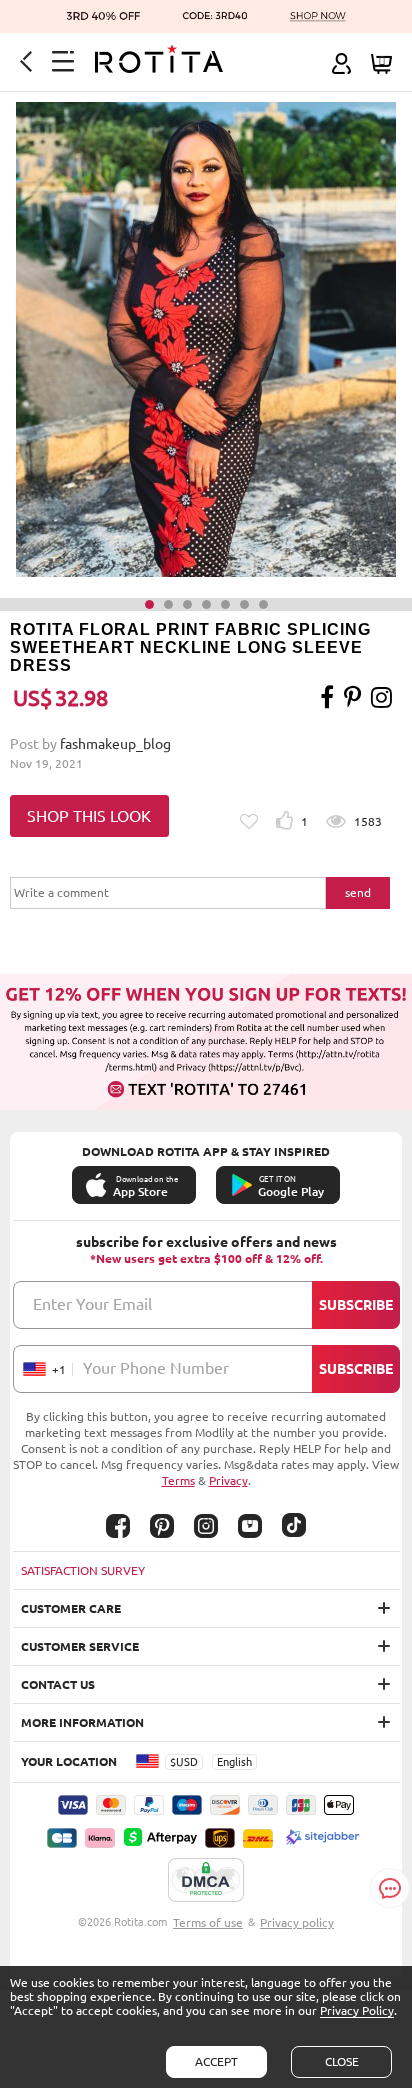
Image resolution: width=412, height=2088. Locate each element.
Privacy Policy (357, 2010)
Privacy (228, 1480)
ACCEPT (216, 2061)
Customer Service (80, 1646)
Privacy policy (297, 1922)
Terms (178, 1480)
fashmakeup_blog (115, 744)
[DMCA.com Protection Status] (206, 1881)
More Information (82, 1722)
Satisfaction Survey (83, 1570)
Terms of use (208, 1922)
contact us (58, 1684)
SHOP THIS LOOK (89, 816)
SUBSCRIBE (356, 1305)
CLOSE (342, 2061)
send (358, 892)
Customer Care (71, 1608)
